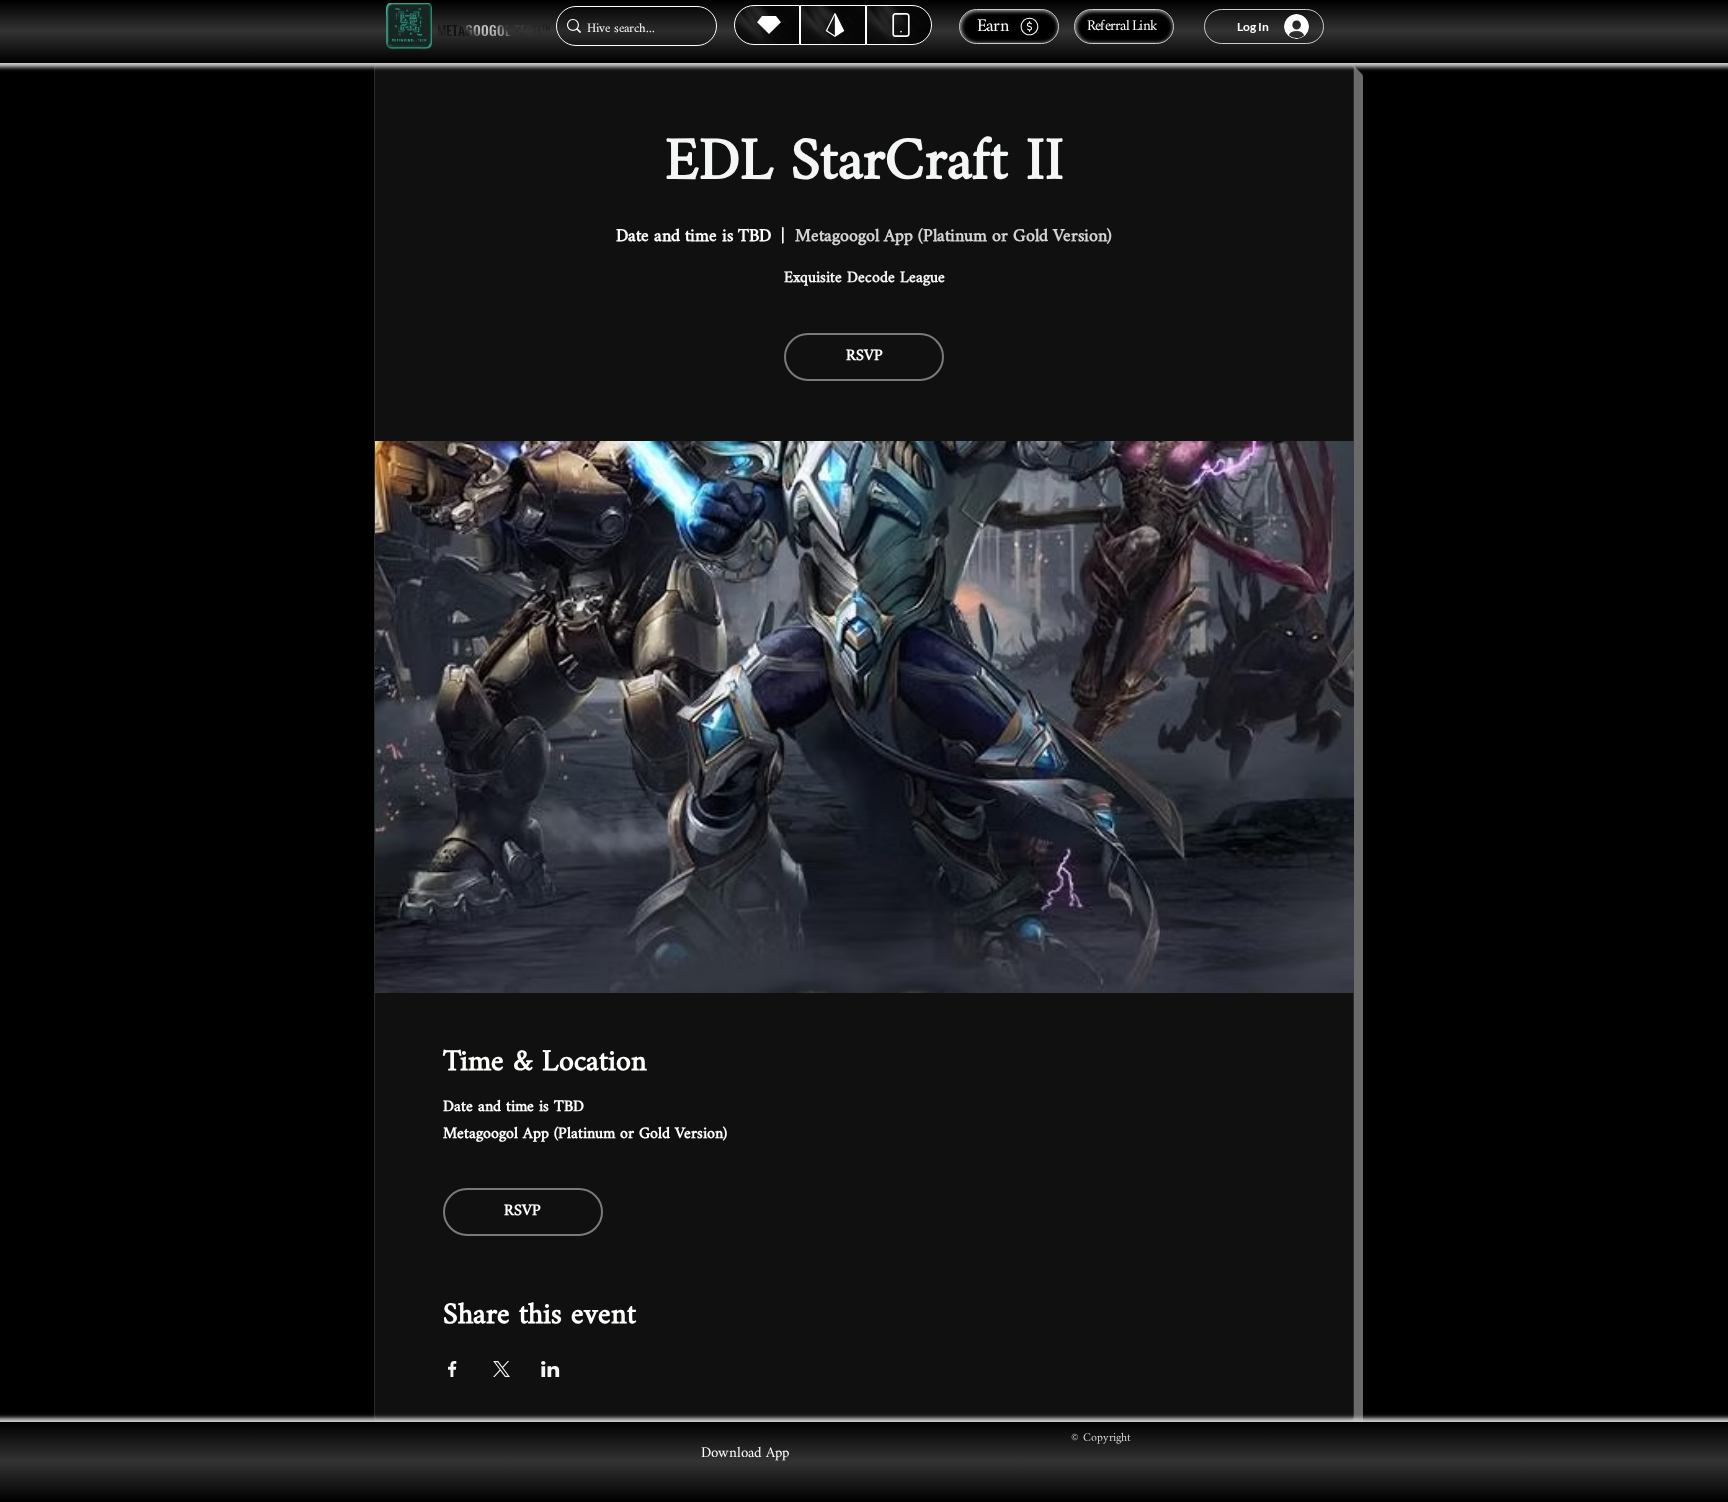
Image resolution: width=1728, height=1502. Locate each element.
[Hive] (767, 25)
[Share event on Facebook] (452, 1369)
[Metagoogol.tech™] (409, 26)
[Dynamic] (899, 25)
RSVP (864, 356)
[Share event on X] (501, 1369)
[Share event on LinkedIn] (550, 1369)
